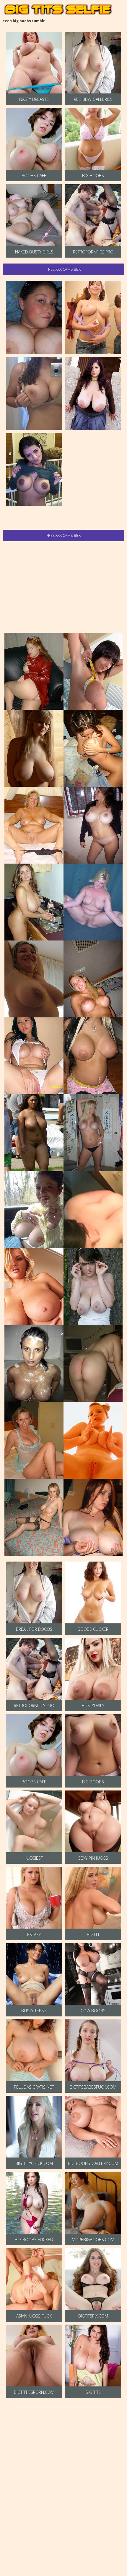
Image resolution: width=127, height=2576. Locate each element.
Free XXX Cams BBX (63, 269)
